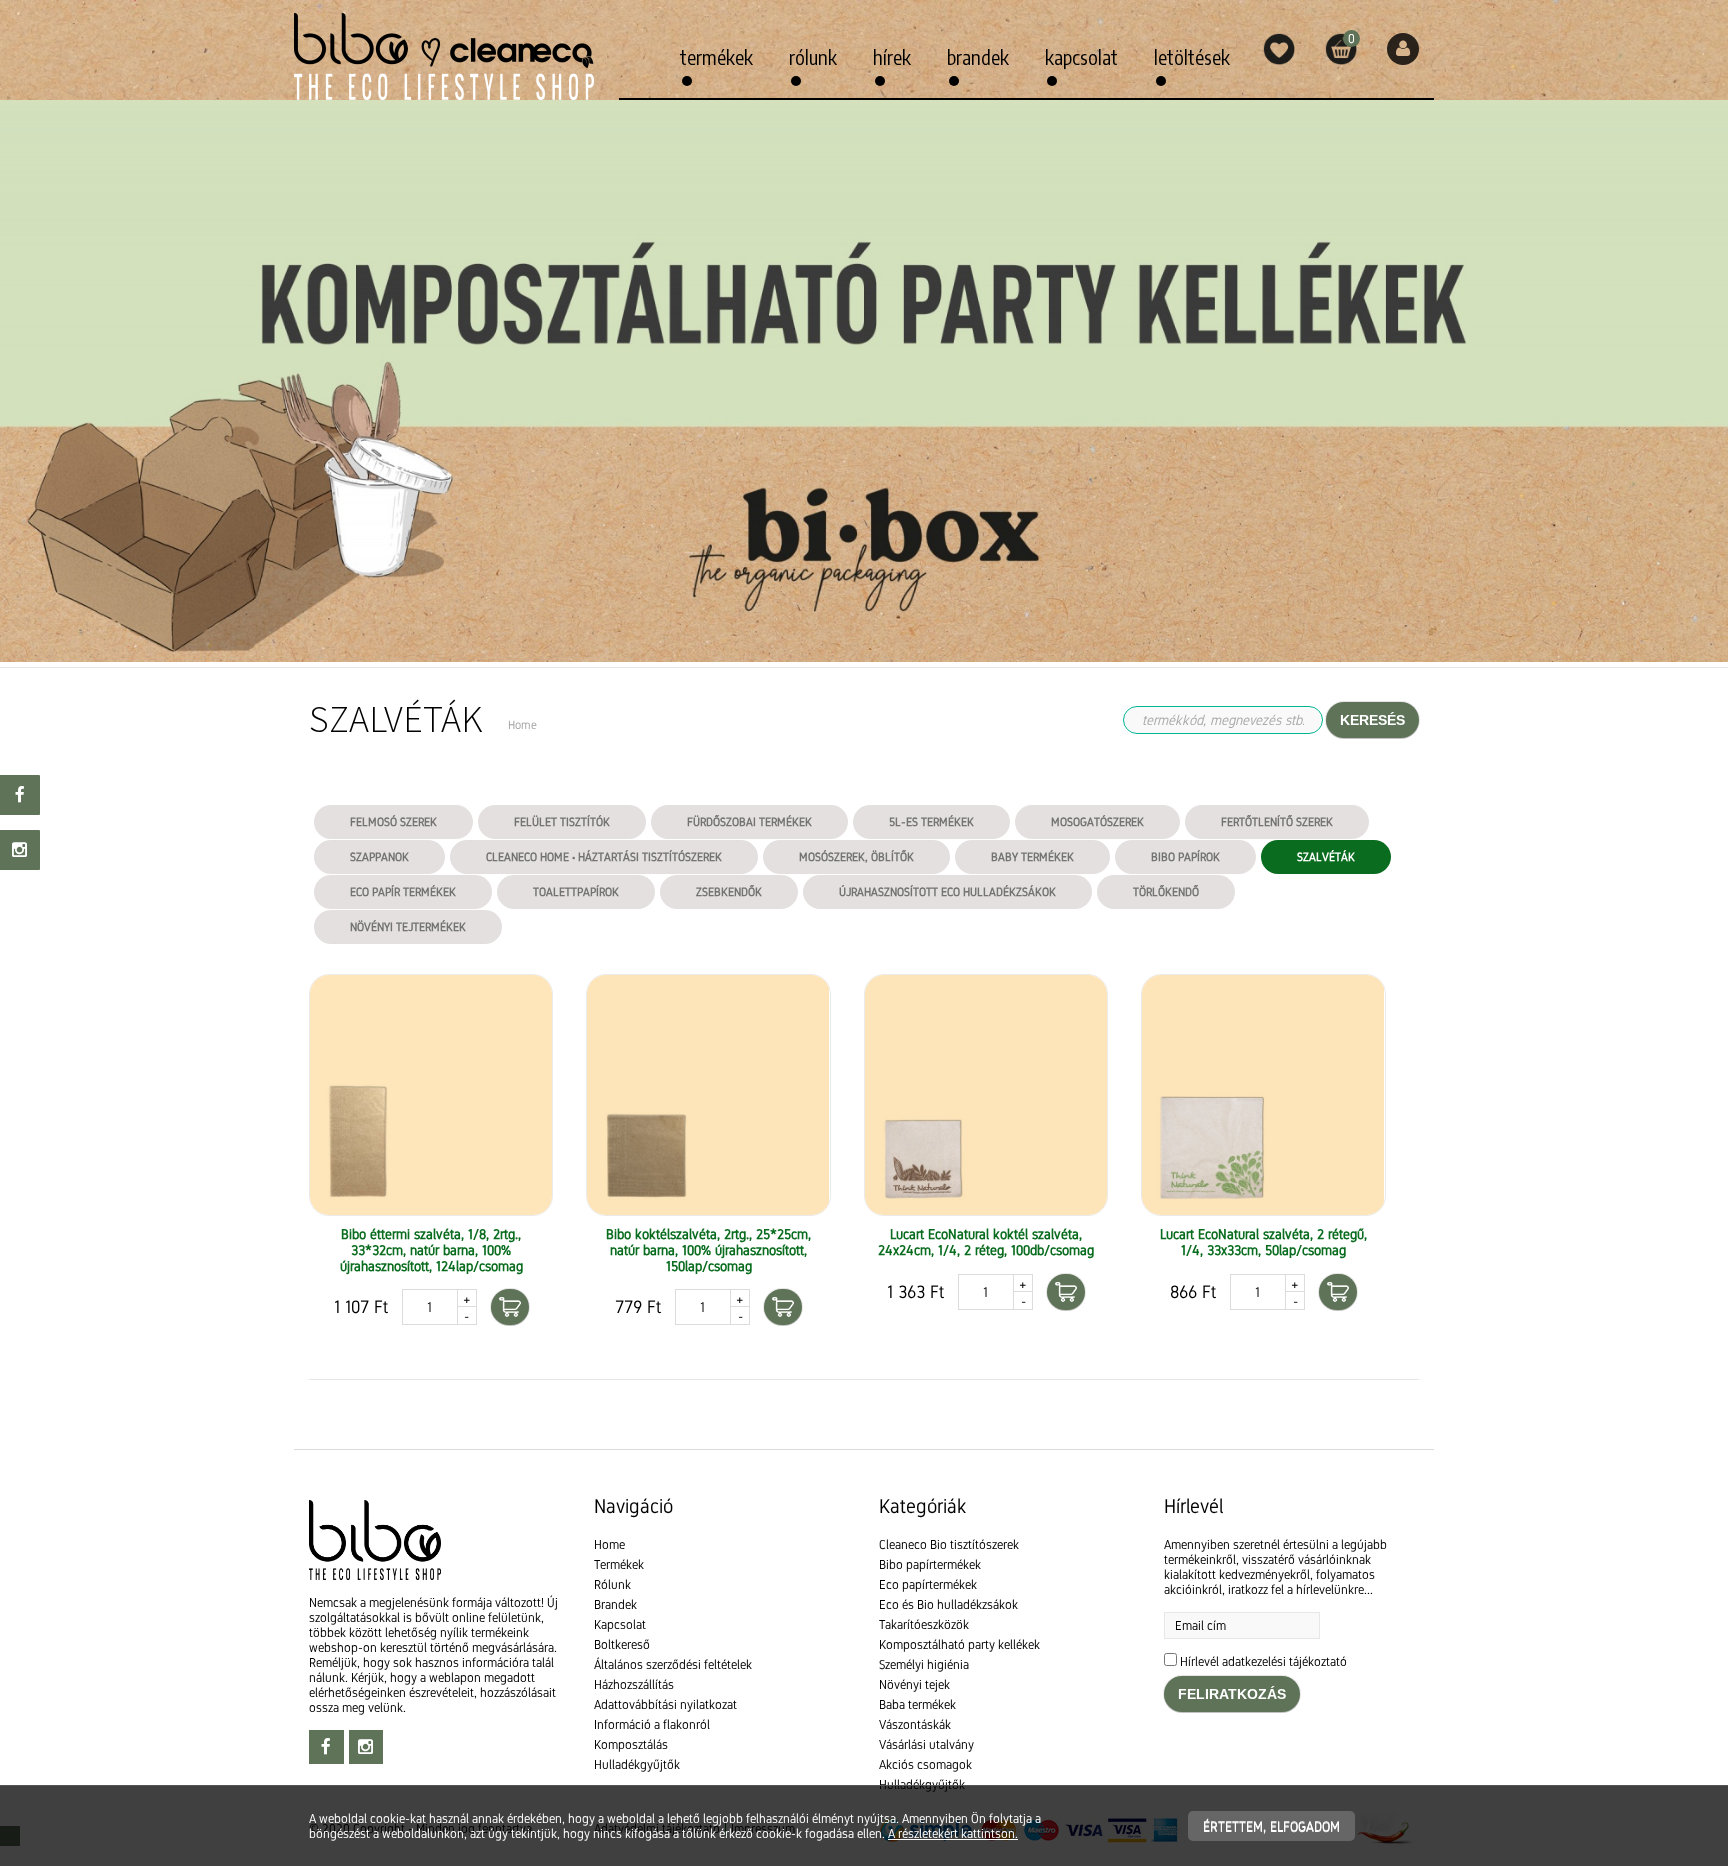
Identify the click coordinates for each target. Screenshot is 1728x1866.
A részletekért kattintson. (953, 1833)
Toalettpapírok (576, 892)
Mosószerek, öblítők (856, 857)
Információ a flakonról (652, 1724)
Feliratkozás (1232, 1694)
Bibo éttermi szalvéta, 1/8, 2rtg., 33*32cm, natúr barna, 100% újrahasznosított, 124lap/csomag (431, 1250)
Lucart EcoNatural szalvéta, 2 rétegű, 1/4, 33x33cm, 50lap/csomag (1263, 1242)
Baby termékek (1032, 857)
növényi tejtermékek (408, 927)
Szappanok (379, 857)
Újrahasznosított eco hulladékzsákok (947, 892)
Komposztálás (631, 1744)
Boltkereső (622, 1644)
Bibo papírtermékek (930, 1564)
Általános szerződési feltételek (673, 1664)
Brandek (978, 56)
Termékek (716, 56)
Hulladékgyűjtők (637, 1764)
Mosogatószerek (1097, 822)
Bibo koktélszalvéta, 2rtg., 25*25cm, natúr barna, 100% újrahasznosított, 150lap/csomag (708, 1250)
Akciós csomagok (925, 1764)
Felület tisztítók (562, 822)
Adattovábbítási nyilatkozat (665, 1704)
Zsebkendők (729, 892)
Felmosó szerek (393, 822)
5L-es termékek (931, 822)
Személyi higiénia (924, 1664)
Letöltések (1192, 56)
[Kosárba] (510, 1307)
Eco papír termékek (403, 892)
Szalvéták (1326, 857)
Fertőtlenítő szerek (1277, 822)
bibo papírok (1185, 857)
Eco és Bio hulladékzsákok (948, 1604)
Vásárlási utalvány (926, 1744)
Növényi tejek (914, 1684)
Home (609, 1544)
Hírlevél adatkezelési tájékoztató (1263, 1661)
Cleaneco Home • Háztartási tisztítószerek (604, 857)
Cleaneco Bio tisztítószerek (949, 1544)
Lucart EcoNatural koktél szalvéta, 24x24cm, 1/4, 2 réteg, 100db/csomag (986, 1242)
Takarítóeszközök (924, 1624)
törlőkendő (1166, 892)
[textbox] (864, 1424)
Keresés (1372, 720)
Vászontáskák (915, 1724)
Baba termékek (917, 1704)
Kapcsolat (1081, 56)
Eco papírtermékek (928, 1584)
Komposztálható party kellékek (959, 1644)
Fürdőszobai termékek (749, 822)
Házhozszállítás (634, 1684)
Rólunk (813, 56)
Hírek (892, 56)
